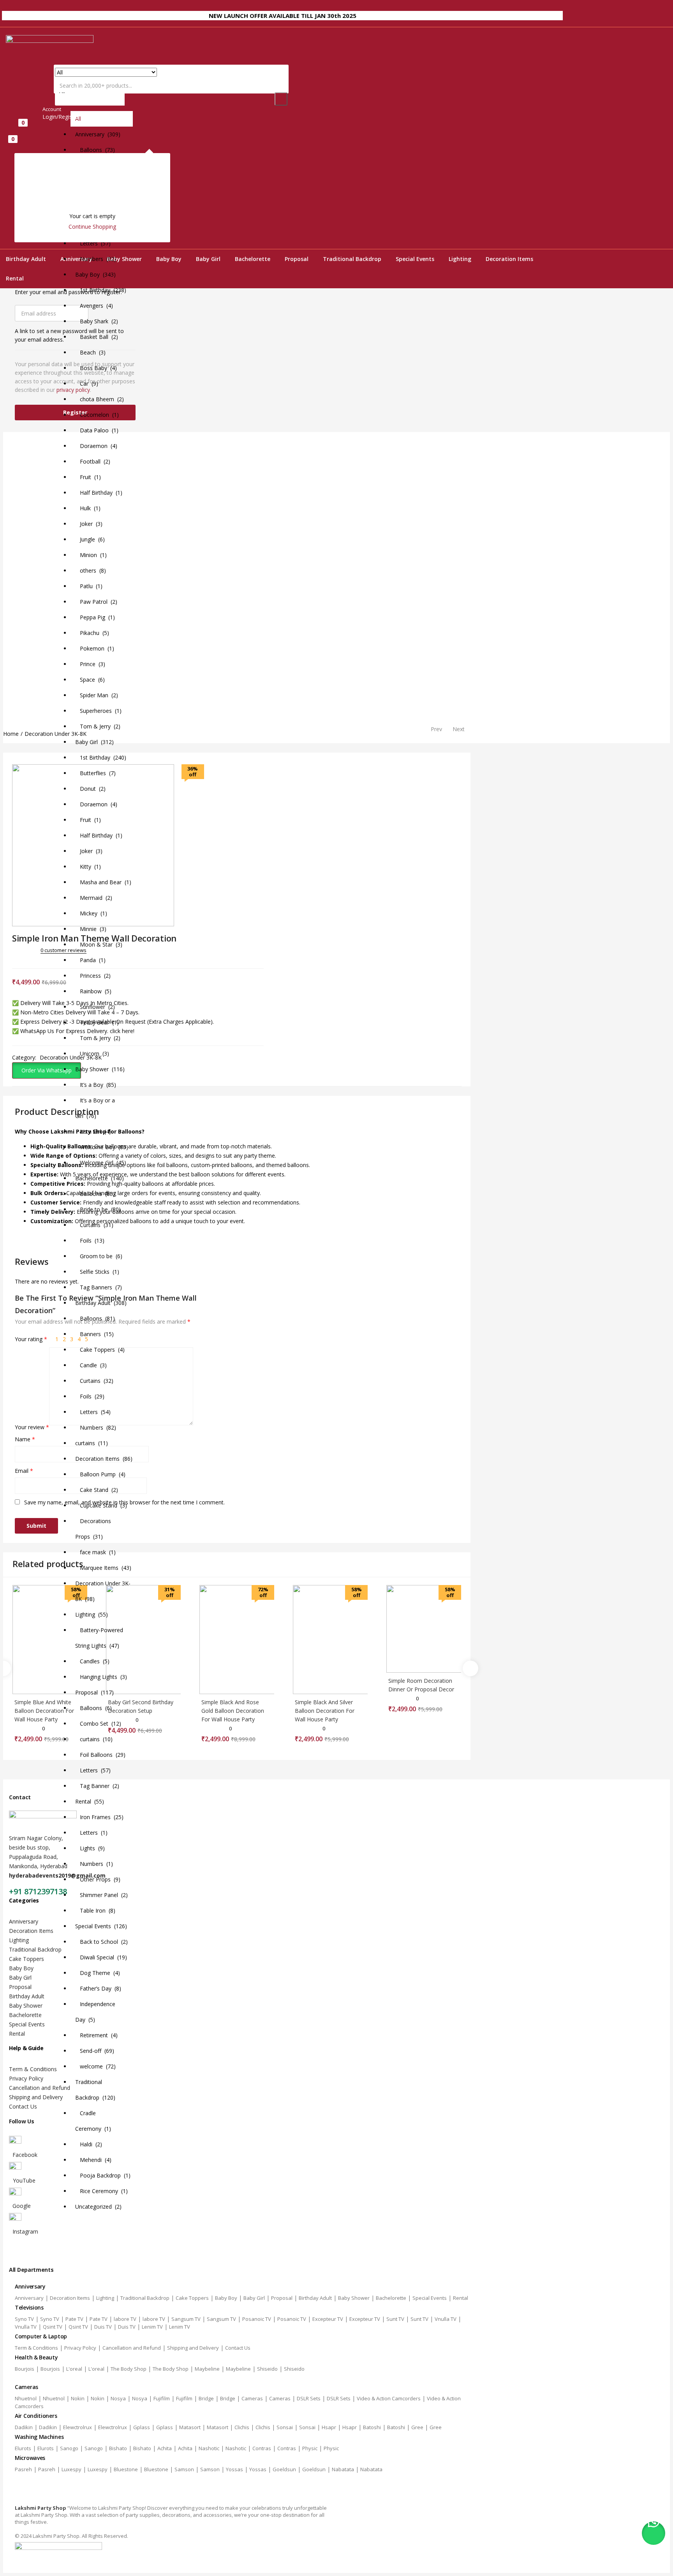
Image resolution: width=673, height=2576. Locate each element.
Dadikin (24, 2427)
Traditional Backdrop (352, 259)
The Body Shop (129, 2369)
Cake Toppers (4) (100, 1350)
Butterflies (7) (95, 773)
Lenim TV (152, 2327)
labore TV (125, 2319)
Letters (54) (93, 1412)
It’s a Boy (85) (96, 1085)
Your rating (31, 1339)
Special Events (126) (101, 1926)
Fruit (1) (88, 477)
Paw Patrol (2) (96, 602)
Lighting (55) (92, 1614)
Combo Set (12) (98, 1724)
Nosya (118, 2398)
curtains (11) (92, 1443)
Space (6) (90, 680)
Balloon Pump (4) (100, 1474)
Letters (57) (93, 243)
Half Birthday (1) (99, 493)
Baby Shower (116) (100, 1069)
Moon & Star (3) (99, 944)
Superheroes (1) (98, 711)
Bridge (206, 2398)
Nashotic (209, 2448)
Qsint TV (53, 2327)
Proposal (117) (94, 1692)
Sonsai (285, 2427)
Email (24, 1471)
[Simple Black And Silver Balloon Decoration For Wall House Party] (330, 1640)
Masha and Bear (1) (103, 882)
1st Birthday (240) (101, 757)
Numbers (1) (94, 1864)
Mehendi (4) (93, 2160)
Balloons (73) (95, 150)
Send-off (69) (95, 2051)
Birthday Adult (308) (101, 1303)
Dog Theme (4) (98, 1973)
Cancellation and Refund (40, 2088)
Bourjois (25, 2369)
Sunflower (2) (95, 1007)
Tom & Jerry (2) (98, 726)
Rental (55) (90, 1801)
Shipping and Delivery (36, 2097)
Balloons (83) (95, 1194)
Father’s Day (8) (98, 1988)
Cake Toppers (26, 1959)
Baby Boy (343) (95, 274)
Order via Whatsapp (47, 1070)
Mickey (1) (91, 913)
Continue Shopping (92, 227)
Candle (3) (91, 1365)
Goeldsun (284, 2469)
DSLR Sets (309, 2398)
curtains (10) (94, 1739)
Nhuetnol (26, 2398)
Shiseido (267, 2369)
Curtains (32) (94, 1381)
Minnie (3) (91, 929)
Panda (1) (90, 960)
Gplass (142, 2427)
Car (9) (87, 383)
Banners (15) (94, 1334)
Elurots (23, 2448)
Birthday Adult (26, 259)
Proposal (297, 259)
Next (459, 729)
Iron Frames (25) (99, 1817)
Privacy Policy (26, 2078)
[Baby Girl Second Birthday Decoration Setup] (143, 1640)
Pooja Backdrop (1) (103, 2175)
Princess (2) (93, 976)
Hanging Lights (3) (101, 1677)
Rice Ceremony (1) (101, 2191)
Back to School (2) (101, 1942)
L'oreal (74, 2369)
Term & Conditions (33, 2069)
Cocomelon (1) (97, 415)
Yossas (234, 2469)
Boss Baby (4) (96, 368)
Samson (184, 2469)
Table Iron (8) (95, 1910)
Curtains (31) (94, 1225)
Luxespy (71, 2469)
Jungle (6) (90, 539)
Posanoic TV (257, 2319)
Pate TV (74, 2319)
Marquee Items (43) (103, 1568)
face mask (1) (95, 1552)
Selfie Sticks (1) (97, 1272)
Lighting (460, 259)
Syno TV (24, 2319)
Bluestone (126, 2469)
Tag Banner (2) (97, 1786)
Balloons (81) (95, 1318)
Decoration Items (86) (104, 1459)
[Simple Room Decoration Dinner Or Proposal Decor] (424, 1629)
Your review (32, 1427)
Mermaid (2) (94, 898)
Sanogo (69, 2448)
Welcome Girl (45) (101, 1163)
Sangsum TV (186, 2319)
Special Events (415, 259)
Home (11, 734)
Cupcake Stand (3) (101, 1505)
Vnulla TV (446, 2319)
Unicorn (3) (92, 1053)
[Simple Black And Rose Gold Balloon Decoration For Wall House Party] (237, 1640)
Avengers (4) (94, 306)
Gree (417, 2427)
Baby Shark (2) (97, 321)
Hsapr (329, 2427)
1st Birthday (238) (101, 290)
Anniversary (24, 1921)
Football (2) (93, 461)
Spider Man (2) (97, 695)
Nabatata (343, 2469)
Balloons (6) (93, 1708)
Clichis (242, 2427)
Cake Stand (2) (97, 1490)
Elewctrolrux (78, 2427)
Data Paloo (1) (97, 430)
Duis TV (103, 2327)
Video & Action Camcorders (389, 2398)
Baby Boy (169, 259)
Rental (15, 278)
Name (25, 1439)
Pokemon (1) (95, 648)
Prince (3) (90, 664)
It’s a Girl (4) (93, 1131)
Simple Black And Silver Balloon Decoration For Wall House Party (325, 1711)
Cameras (252, 2398)
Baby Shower (26, 2006)
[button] (90, 1140)
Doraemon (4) (96, 446)
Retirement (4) (96, 2035)
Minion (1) (91, 555)
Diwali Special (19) (101, 1957)
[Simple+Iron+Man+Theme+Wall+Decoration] (26, 959)
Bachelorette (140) (100, 1178)
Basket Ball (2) (97, 337)
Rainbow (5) (93, 991)
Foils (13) (90, 1240)
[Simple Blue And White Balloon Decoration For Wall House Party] (50, 1640)
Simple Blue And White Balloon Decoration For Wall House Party (44, 1711)
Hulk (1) (88, 508)
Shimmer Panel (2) (101, 1895)
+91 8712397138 (38, 1891)
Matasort (190, 2427)
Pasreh (23, 2469)
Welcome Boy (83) (102, 1147)
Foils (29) (90, 1396)
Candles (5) (92, 1661)
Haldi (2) (89, 2144)
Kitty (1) (88, 867)
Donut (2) (90, 789)
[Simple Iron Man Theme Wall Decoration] (15, 959)
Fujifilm (162, 2398)
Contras (262, 2448)
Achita (165, 2448)
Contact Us (23, 2106)
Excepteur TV (328, 2319)
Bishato (118, 2448)
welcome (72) (95, 2066)
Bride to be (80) (98, 1209)
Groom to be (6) (99, 1256)
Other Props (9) (98, 1879)
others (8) (91, 570)
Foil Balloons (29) (100, 1755)
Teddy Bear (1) (97, 1022)
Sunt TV (395, 2319)
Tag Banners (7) (99, 1287)
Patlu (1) (89, 586)
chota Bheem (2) (100, 399)
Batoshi (372, 2427)
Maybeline (207, 2369)
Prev (436, 729)
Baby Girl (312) (94, 742)
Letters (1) (91, 1833)
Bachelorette (253, 259)
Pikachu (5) (92, 633)
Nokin (78, 2398)
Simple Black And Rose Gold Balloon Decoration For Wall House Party (233, 1711)
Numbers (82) (96, 259)
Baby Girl (208, 259)
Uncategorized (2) (98, 2207)
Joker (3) (89, 524)
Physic (310, 2448)
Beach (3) (90, 352)
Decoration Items (509, 259)
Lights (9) (90, 1848)
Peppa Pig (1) (95, 617)
